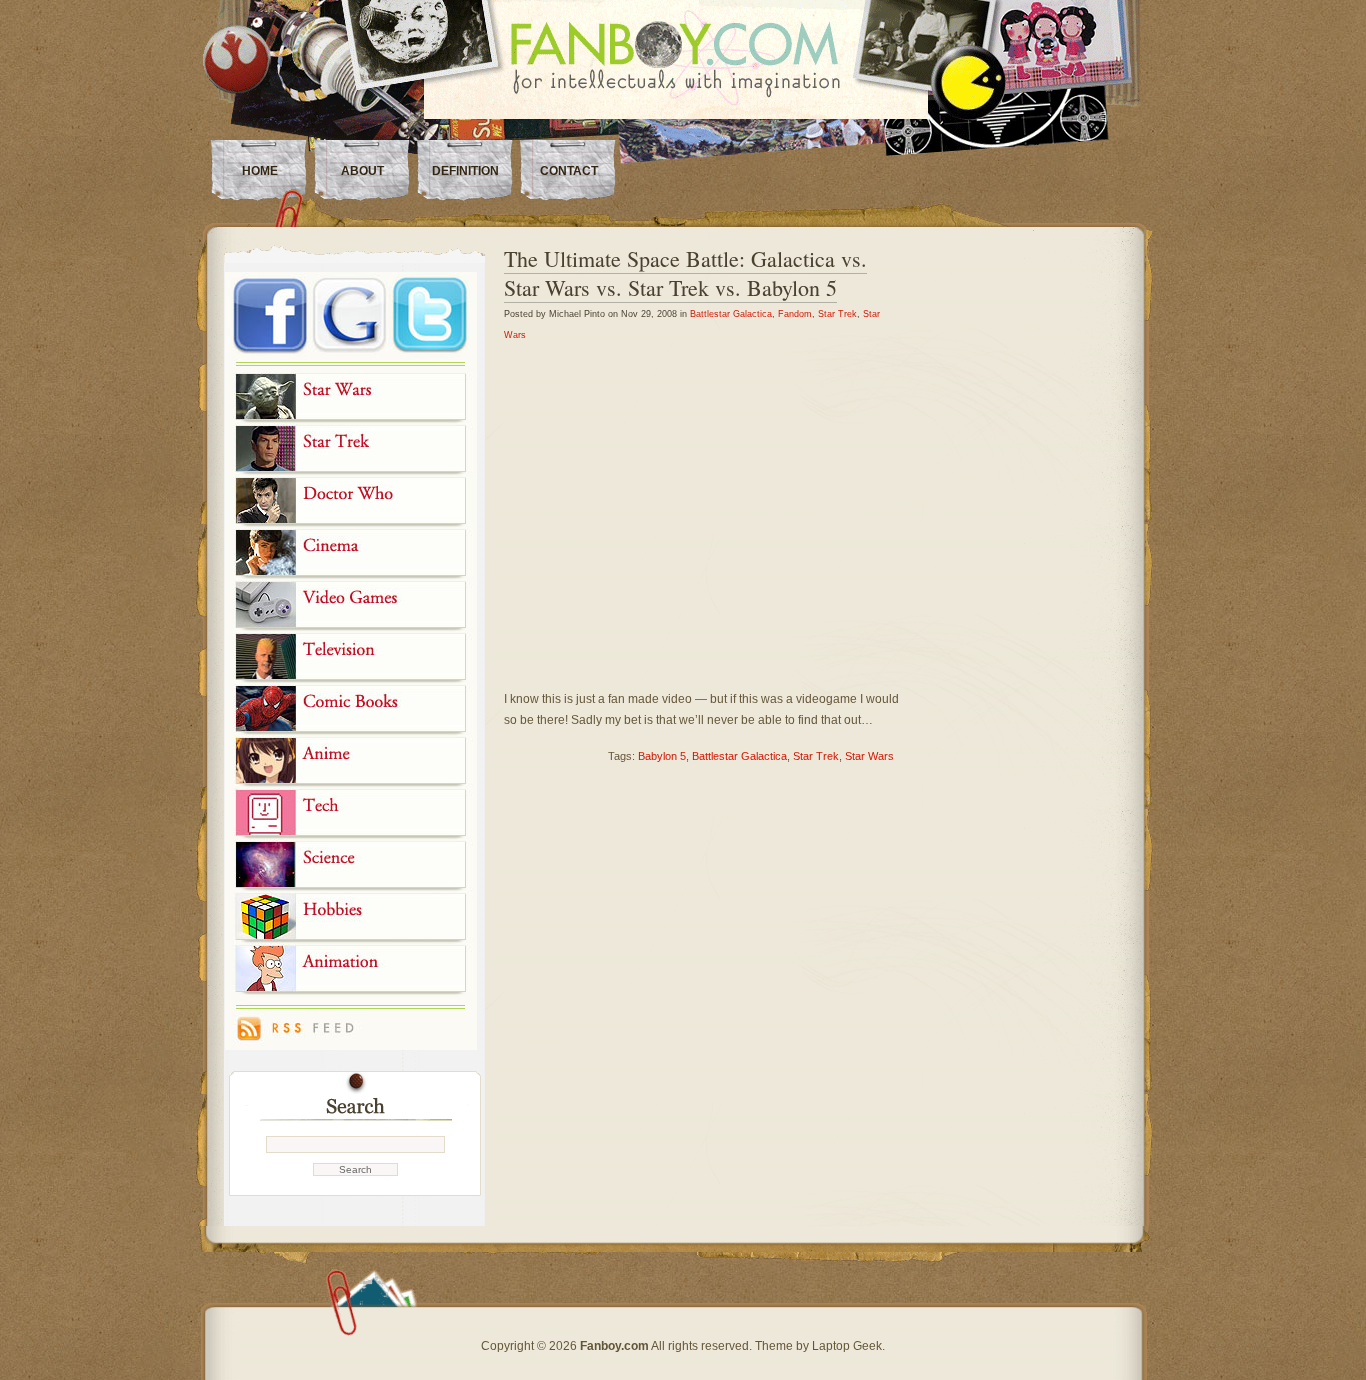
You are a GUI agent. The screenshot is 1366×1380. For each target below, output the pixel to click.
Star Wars (869, 756)
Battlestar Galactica (731, 314)
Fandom (795, 314)
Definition (465, 171)
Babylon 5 (662, 756)
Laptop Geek (847, 1346)
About (362, 171)
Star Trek (837, 314)
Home (260, 171)
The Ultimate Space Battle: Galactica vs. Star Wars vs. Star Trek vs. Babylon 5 (685, 273)
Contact (569, 171)
